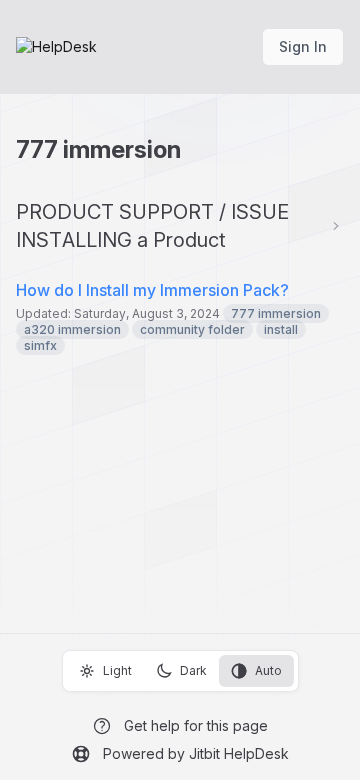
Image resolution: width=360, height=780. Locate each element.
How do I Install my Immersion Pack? (152, 290)
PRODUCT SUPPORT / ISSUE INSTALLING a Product (152, 226)
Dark (193, 670)
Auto (268, 670)
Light (117, 670)
